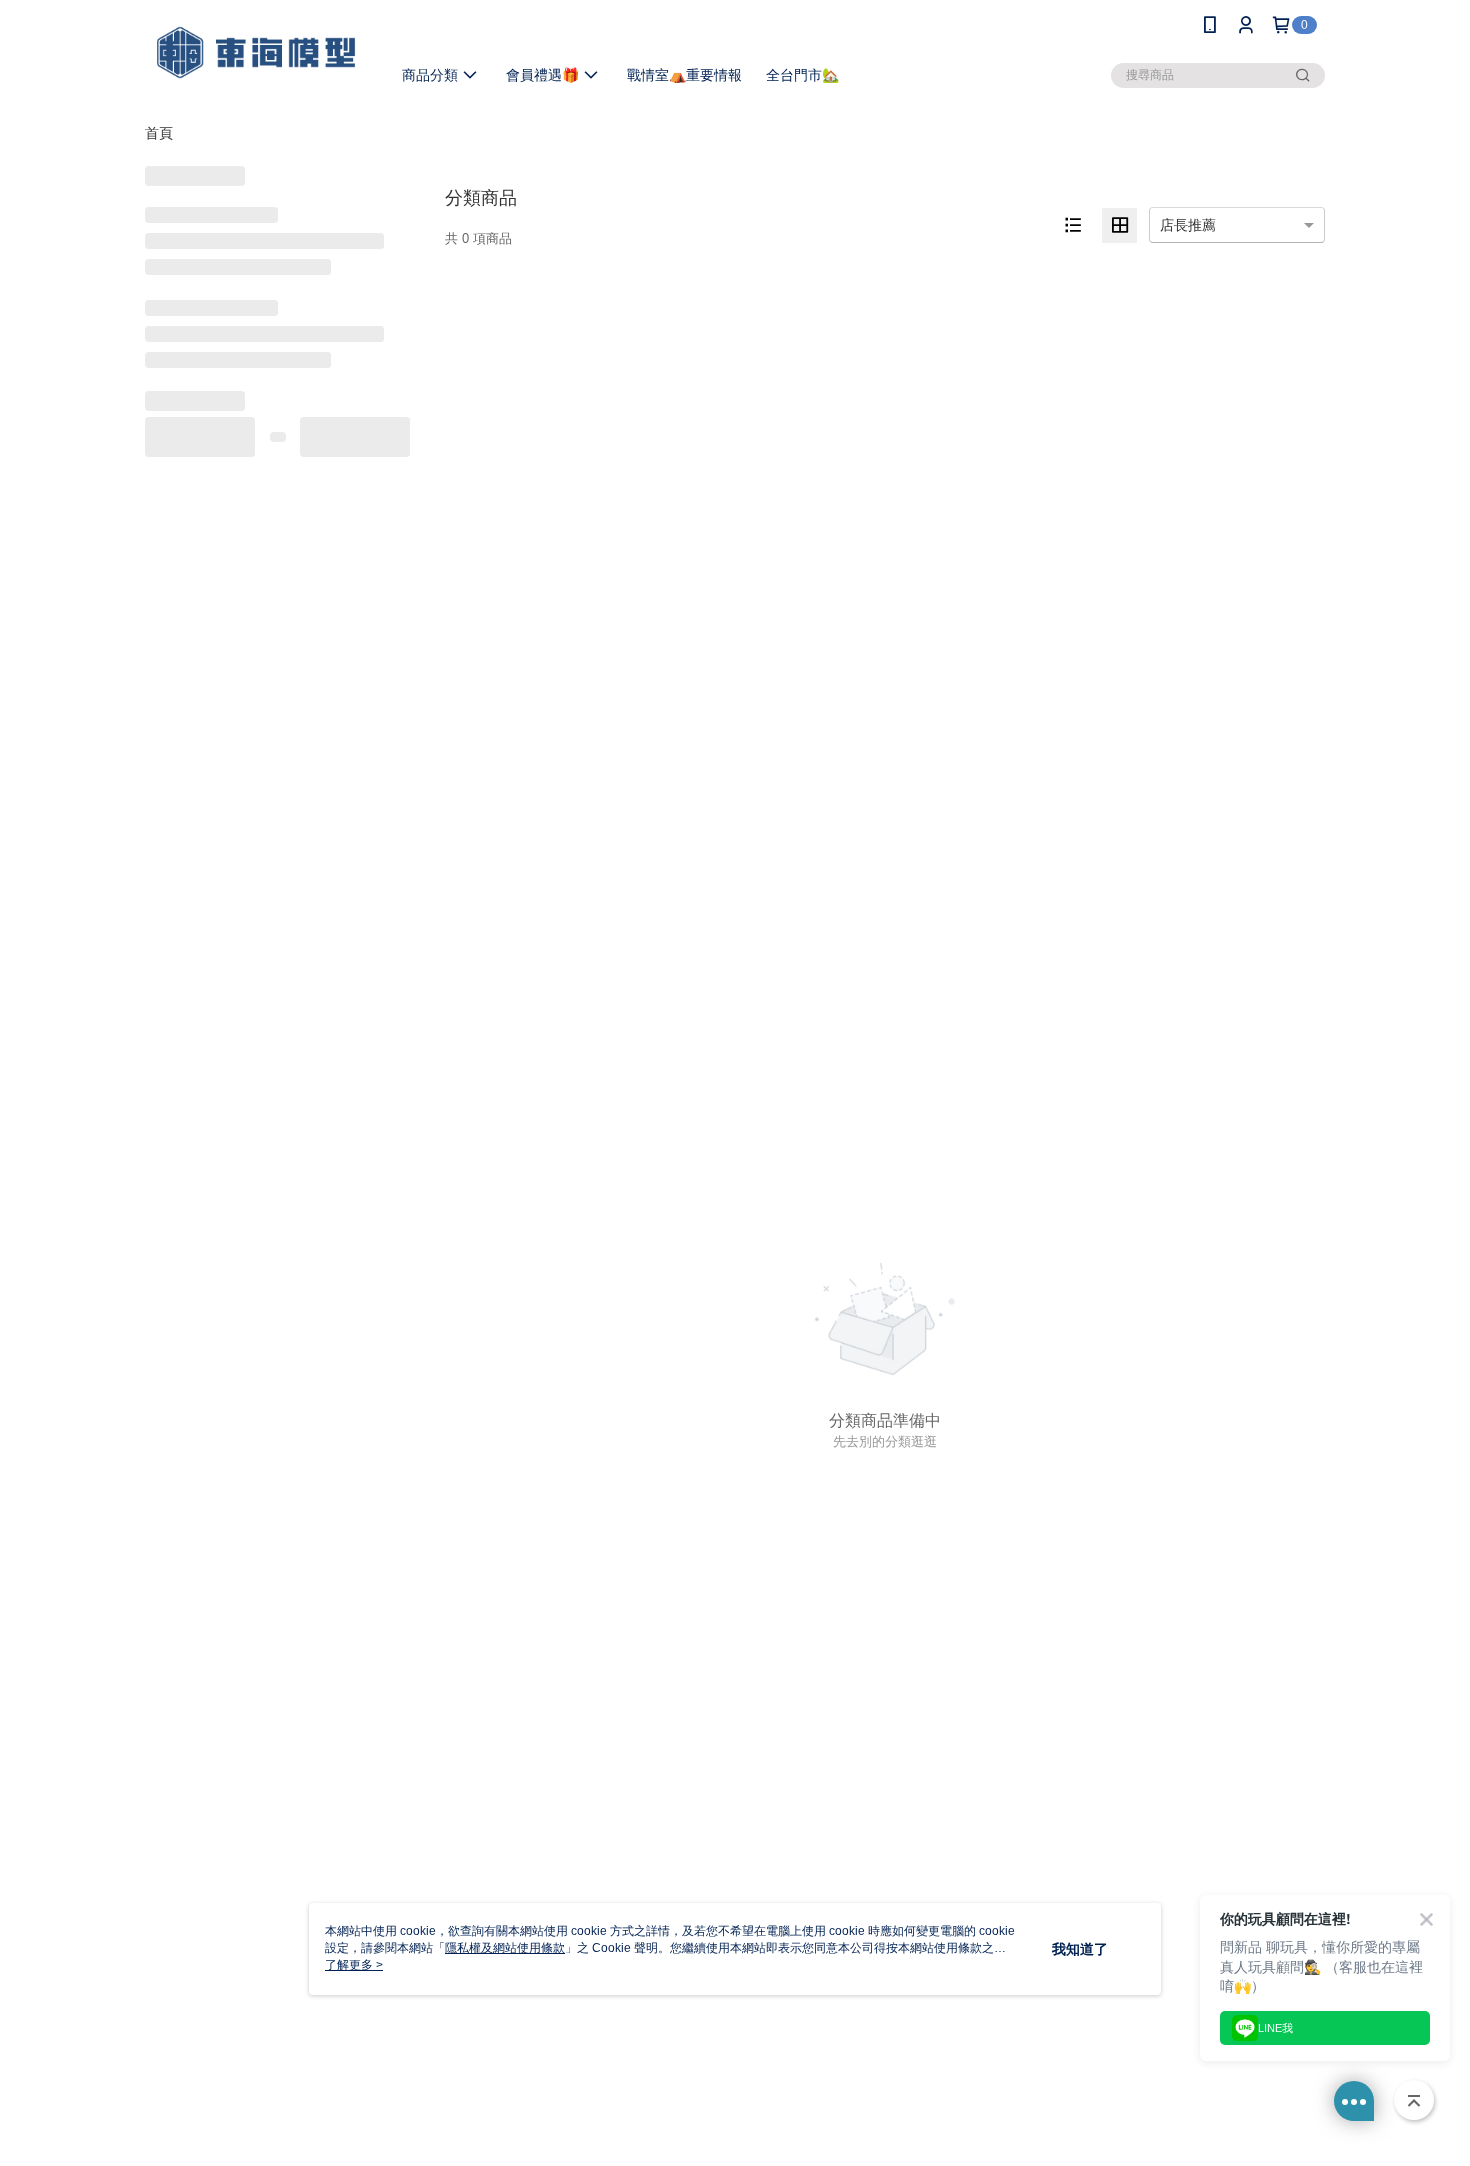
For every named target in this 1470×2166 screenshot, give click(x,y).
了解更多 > (354, 1965)
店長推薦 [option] (1188, 225)
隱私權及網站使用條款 (505, 1948)
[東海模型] (256, 52)
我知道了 (1080, 1949)
